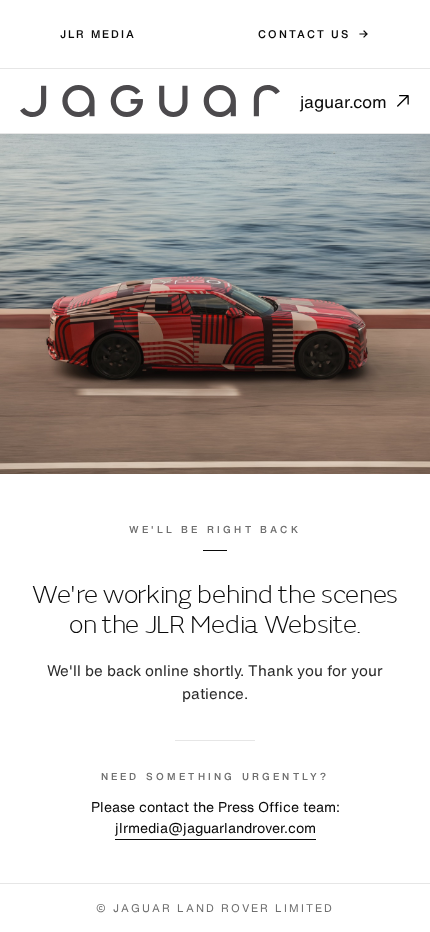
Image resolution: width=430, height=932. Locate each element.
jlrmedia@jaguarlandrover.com (215, 827)
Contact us (304, 34)
